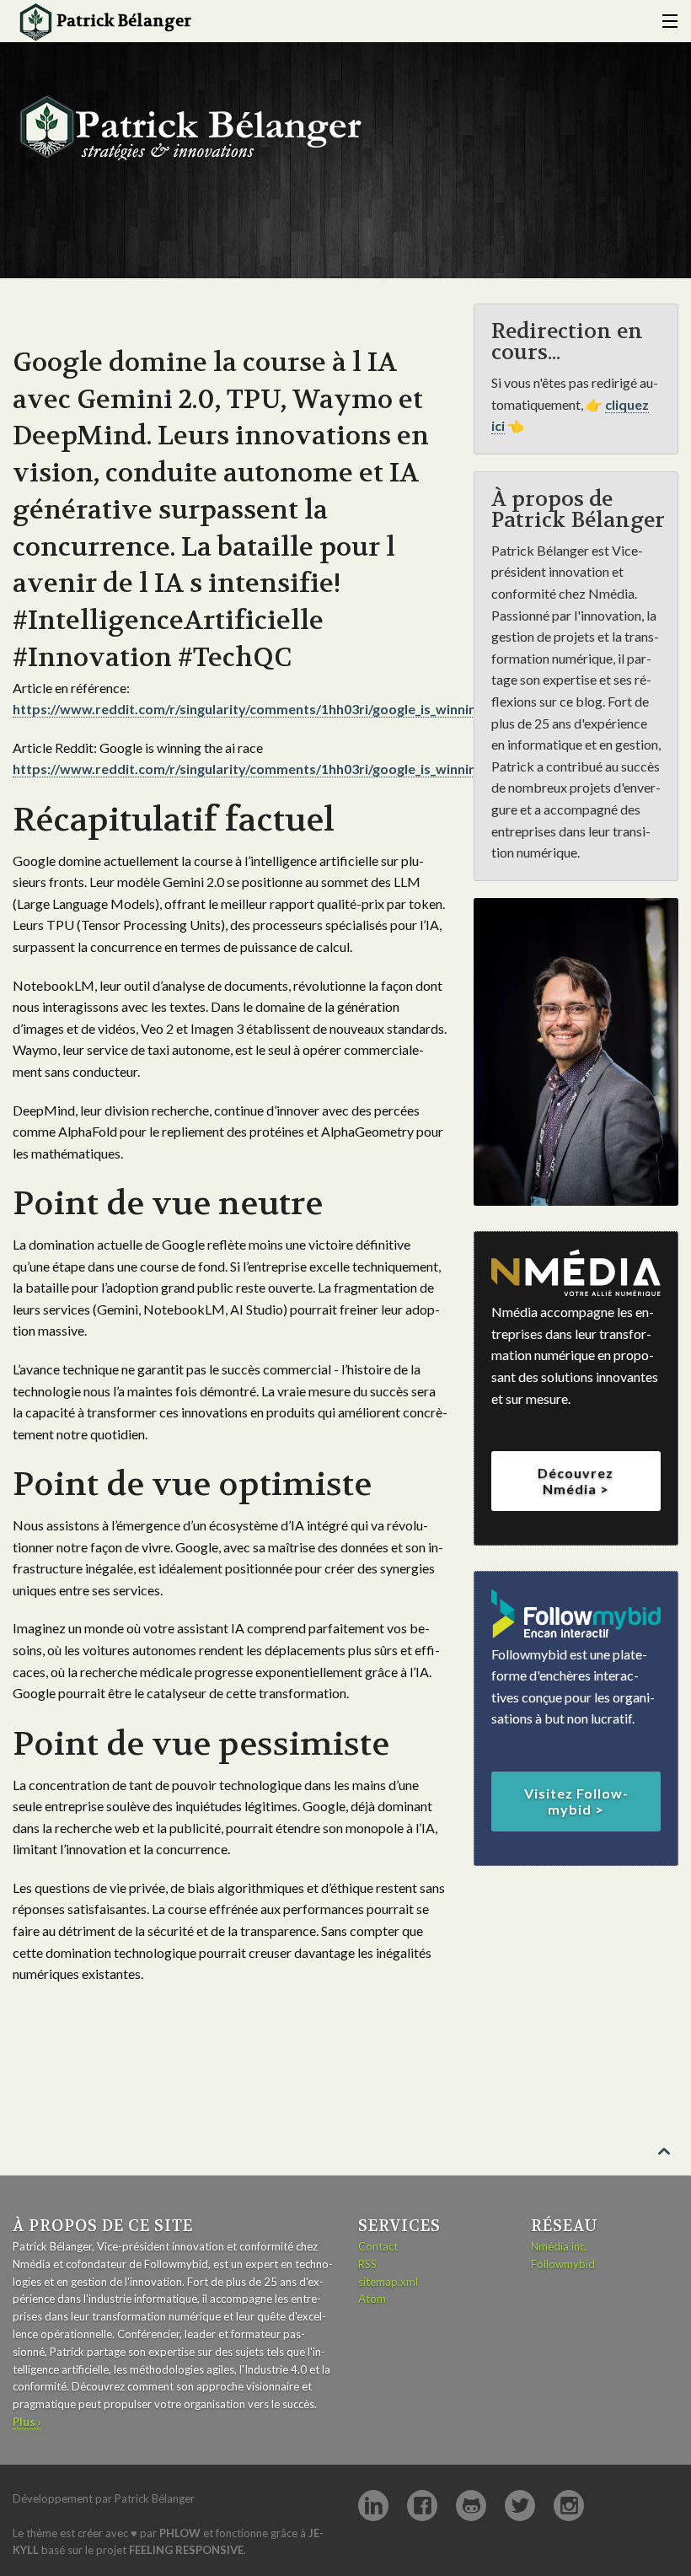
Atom (372, 2299)
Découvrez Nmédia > (576, 1481)
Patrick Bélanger (124, 21)
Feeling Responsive (186, 2550)
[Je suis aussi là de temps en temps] (422, 2506)
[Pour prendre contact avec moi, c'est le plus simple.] (373, 2506)
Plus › (27, 2422)
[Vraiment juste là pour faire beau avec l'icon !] (569, 2506)
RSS (367, 2264)
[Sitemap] (667, 22)
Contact (378, 2246)
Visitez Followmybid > (576, 1801)
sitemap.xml (388, 2282)
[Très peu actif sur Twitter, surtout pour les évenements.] (520, 2506)
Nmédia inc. (559, 2246)
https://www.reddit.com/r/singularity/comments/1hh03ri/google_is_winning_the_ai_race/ (288, 709)
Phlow (180, 2533)
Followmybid (563, 2264)
